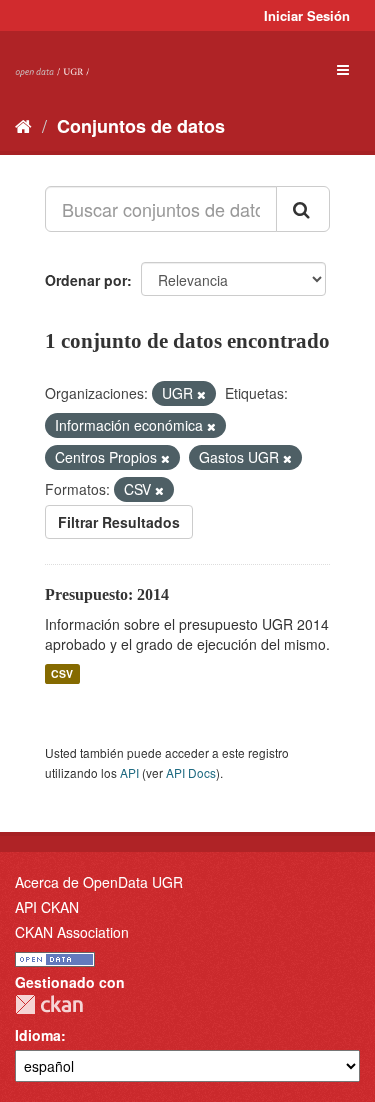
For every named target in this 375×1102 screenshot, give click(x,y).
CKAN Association (72, 932)
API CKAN (47, 907)
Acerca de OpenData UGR (99, 882)
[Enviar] (303, 209)
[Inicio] (23, 125)
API (129, 772)
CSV (62, 673)
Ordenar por (86, 280)
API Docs (191, 772)
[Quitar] (201, 394)
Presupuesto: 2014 (107, 594)
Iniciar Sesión (307, 15)
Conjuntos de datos (141, 126)
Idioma (38, 1035)
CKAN (49, 1004)
